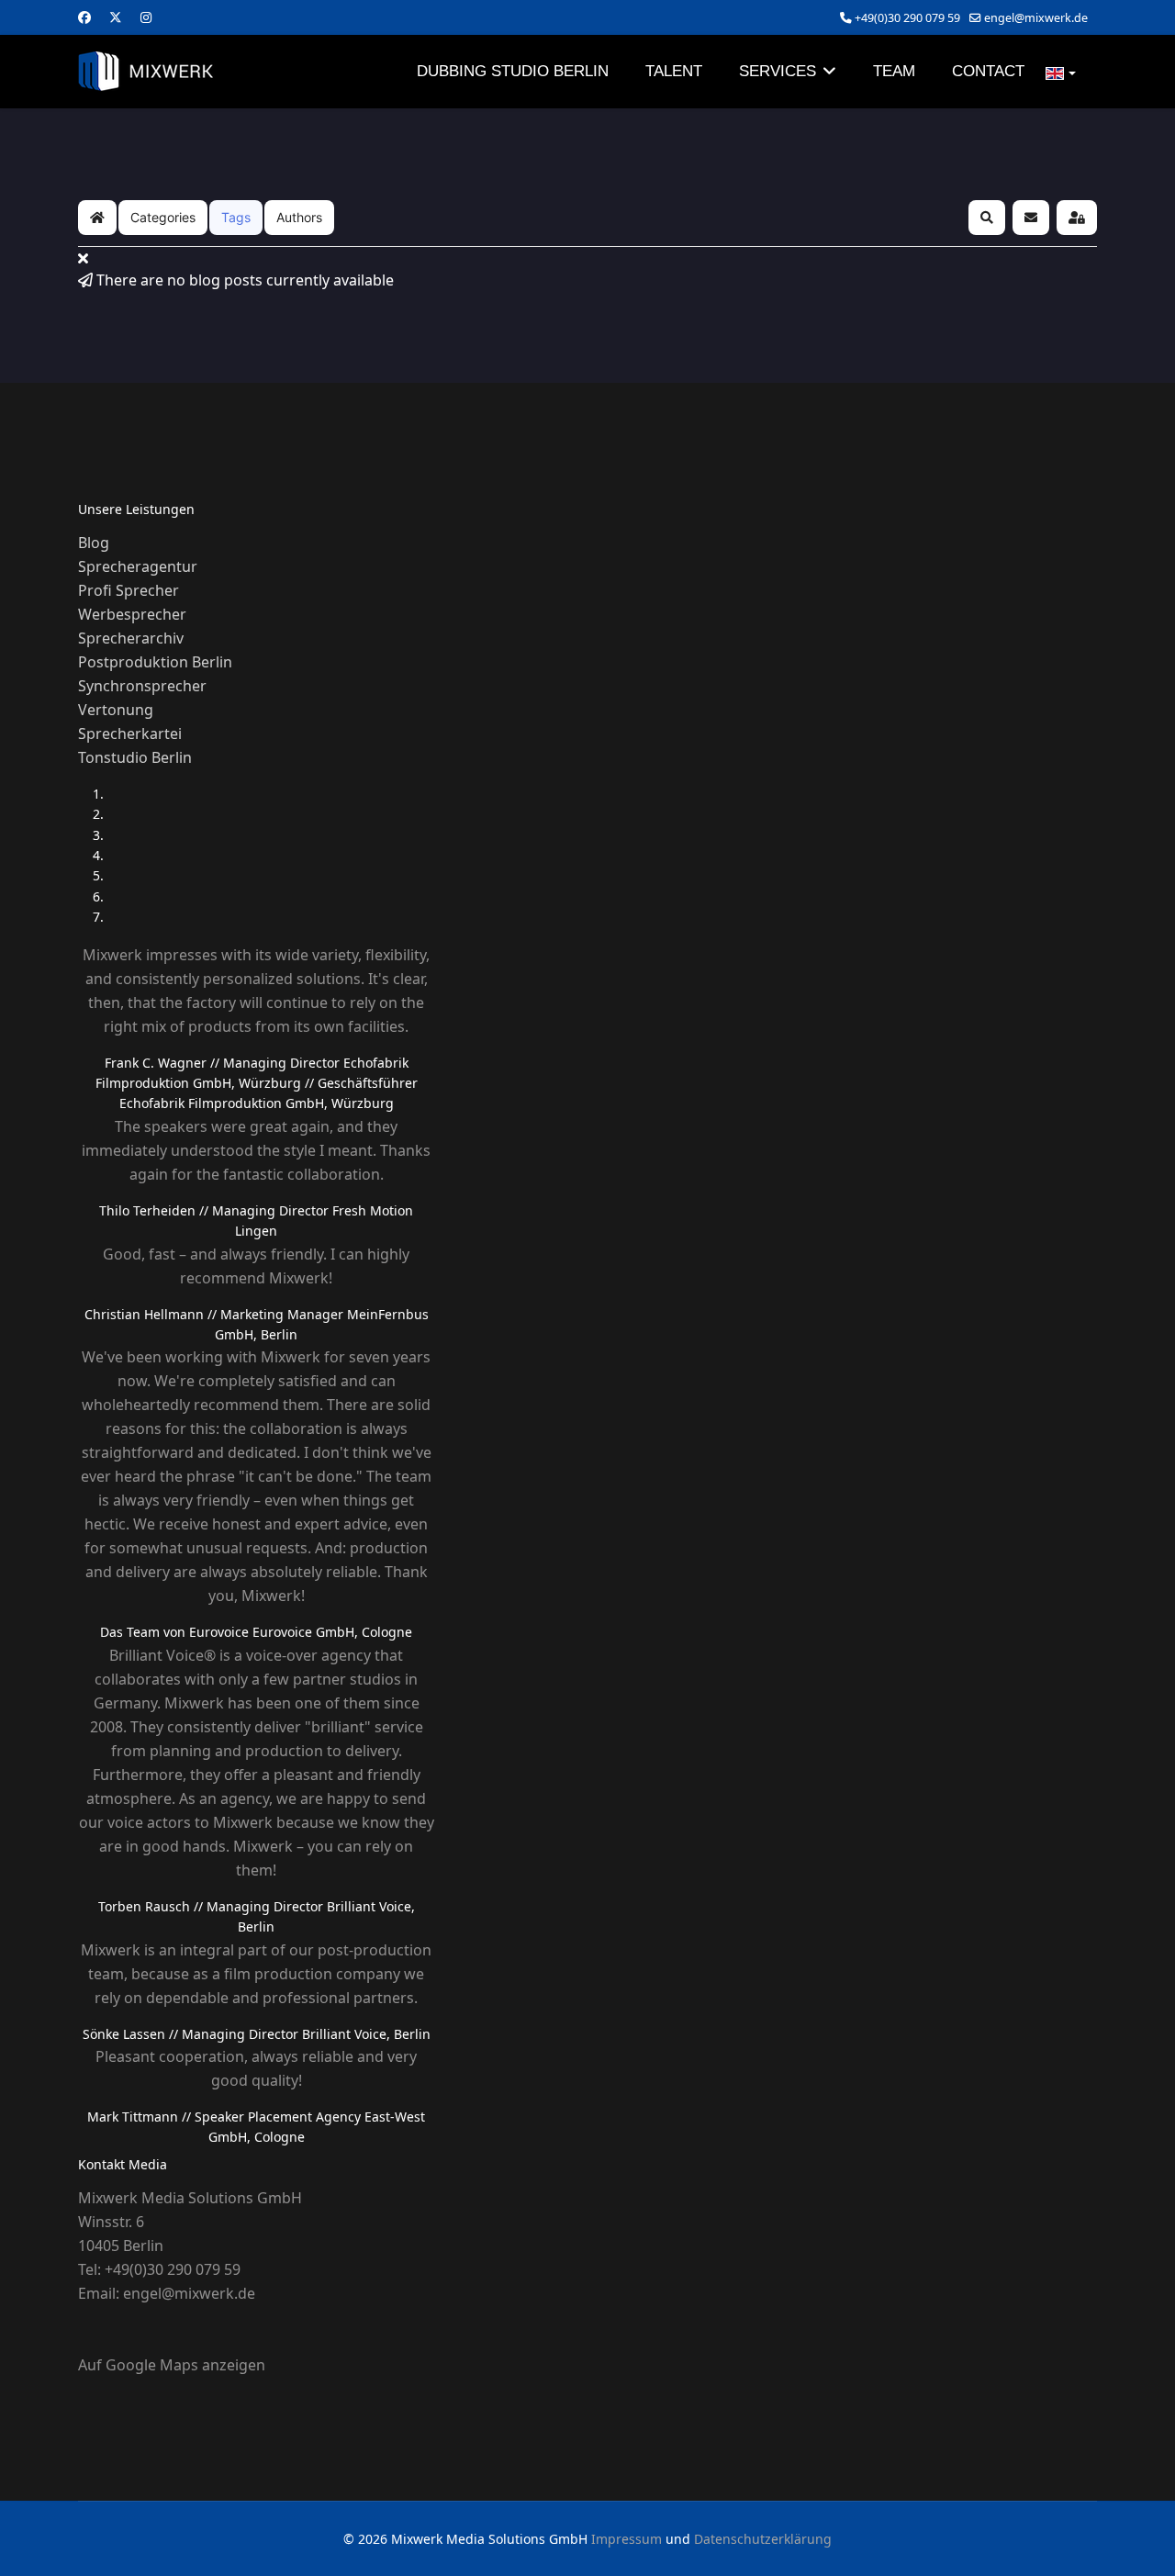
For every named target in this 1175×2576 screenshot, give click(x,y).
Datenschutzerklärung (763, 2539)
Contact (988, 71)
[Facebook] (84, 17)
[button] (987, 218)
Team (894, 71)
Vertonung (116, 710)
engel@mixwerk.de (1036, 18)
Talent (674, 71)
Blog (94, 543)
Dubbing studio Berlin (513, 71)
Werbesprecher (132, 614)
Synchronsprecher (142, 686)
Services (778, 71)
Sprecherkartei (130, 734)
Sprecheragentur (138, 566)
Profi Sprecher (129, 590)
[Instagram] (146, 17)
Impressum (627, 2539)
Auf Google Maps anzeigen (172, 2365)
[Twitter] (116, 17)
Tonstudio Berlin (135, 757)
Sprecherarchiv (131, 638)
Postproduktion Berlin (155, 662)
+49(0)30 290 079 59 (907, 18)
